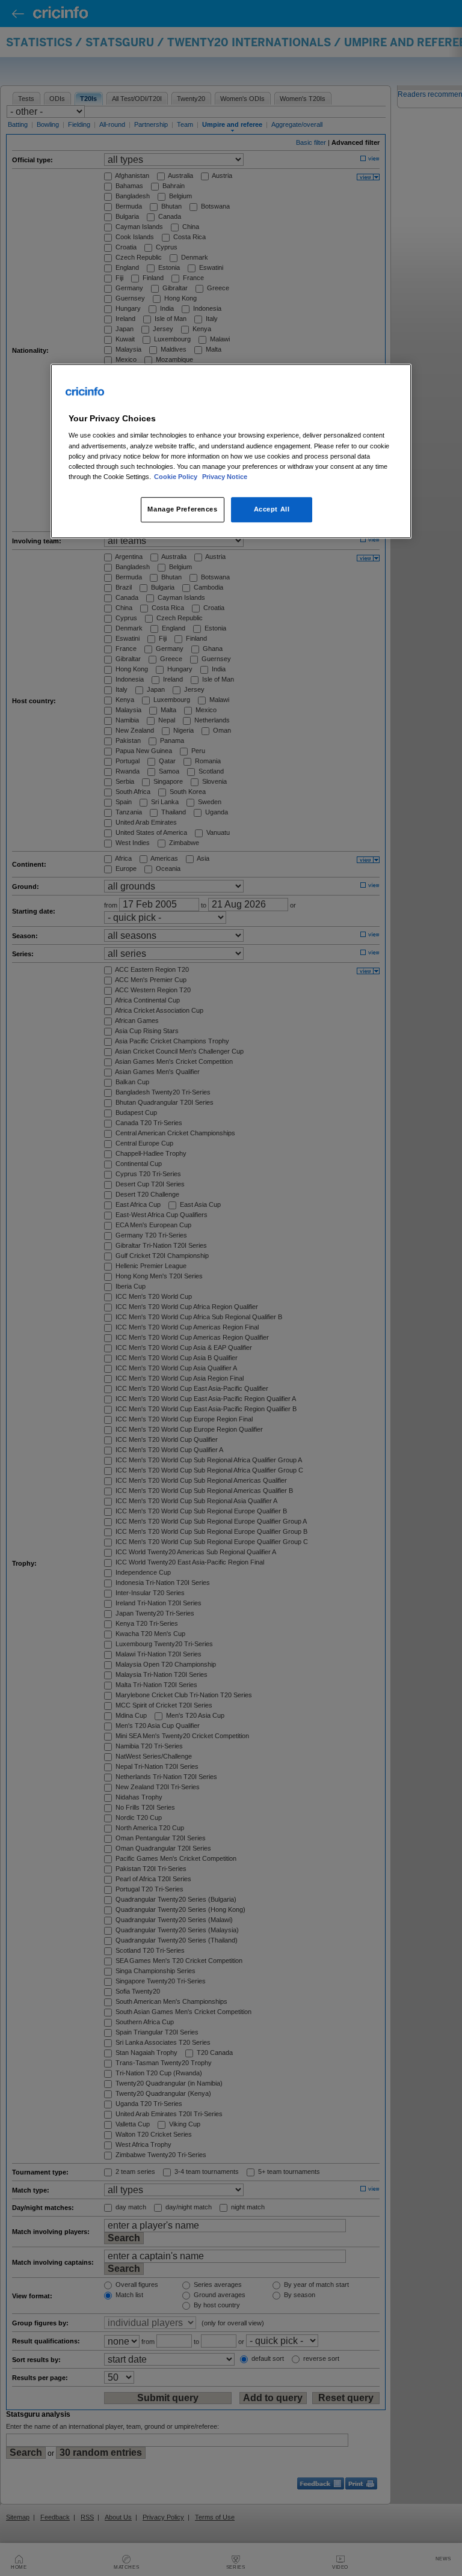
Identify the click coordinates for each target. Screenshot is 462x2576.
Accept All (272, 509)
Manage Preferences (182, 509)
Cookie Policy (177, 477)
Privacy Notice (225, 477)
